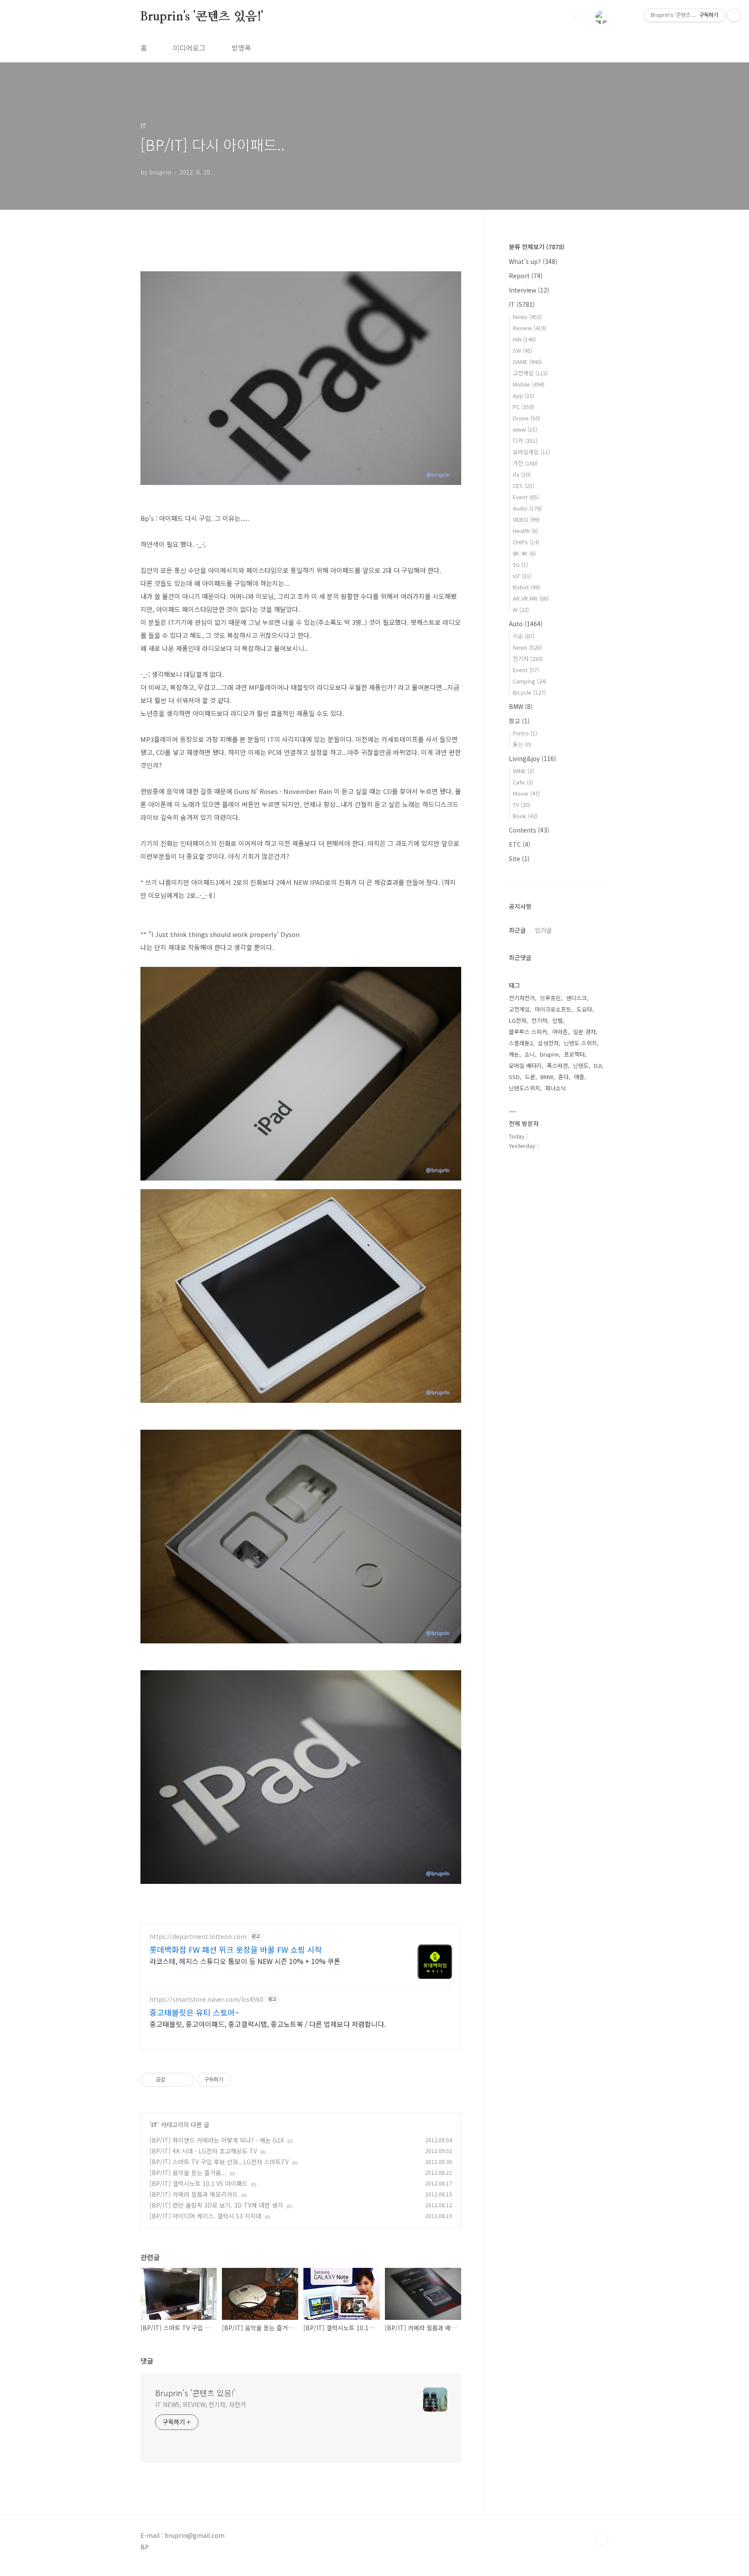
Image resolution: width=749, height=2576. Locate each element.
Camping (530, 681)
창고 (519, 721)
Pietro (525, 733)
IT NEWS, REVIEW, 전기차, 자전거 (200, 2404)
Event (526, 497)
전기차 (528, 659)
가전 (525, 463)
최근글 (517, 930)
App (524, 395)
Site (519, 859)
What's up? (533, 261)
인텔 (557, 1020)
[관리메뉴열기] (734, 15)
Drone (526, 418)
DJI (598, 1065)
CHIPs (526, 542)
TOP (602, 2539)
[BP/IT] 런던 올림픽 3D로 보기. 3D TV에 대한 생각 (216, 2205)
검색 (582, 17)
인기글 (543, 930)
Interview (529, 290)
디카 (525, 441)
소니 (530, 1054)
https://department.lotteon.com (198, 1937)
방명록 (241, 48)
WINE (523, 771)
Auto (526, 624)
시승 (524, 636)
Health (525, 531)
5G (520, 564)
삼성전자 (548, 1043)
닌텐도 (581, 1065)
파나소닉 (556, 1088)
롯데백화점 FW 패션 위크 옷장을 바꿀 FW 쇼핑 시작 (236, 1949)
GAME (527, 362)
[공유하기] (173, 2080)
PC (523, 407)
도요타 (584, 1009)
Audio (527, 508)
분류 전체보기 (537, 247)
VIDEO (526, 519)
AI (521, 610)
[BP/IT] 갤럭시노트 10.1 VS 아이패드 (199, 2183)
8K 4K (524, 553)
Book (525, 816)
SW (523, 350)
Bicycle (529, 692)
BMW (521, 706)
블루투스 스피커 (528, 1032)
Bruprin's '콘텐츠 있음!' (202, 17)
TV (521, 805)
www (525, 429)
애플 (579, 1077)
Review (529, 328)
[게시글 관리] (184, 2080)
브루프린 (550, 998)
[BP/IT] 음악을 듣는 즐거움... (188, 2173)
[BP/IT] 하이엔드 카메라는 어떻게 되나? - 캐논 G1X (217, 2140)
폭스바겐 (557, 1065)
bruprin (549, 1054)
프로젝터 (574, 1054)
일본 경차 (584, 1032)
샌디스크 (576, 998)
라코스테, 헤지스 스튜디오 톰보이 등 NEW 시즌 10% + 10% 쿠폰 (245, 1961)
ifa (522, 474)
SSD (514, 1077)
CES (523, 486)
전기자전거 (522, 998)
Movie (526, 793)
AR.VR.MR (531, 598)
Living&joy (532, 758)
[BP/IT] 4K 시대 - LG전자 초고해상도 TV (203, 2151)
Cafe (523, 782)
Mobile (529, 384)
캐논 (514, 1054)
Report (526, 276)
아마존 (560, 1032)
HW (524, 339)
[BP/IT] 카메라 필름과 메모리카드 (194, 2194)
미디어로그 (189, 48)
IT (154, 2124)
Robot (526, 587)
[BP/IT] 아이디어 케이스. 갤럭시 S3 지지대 (205, 2216)
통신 (522, 744)
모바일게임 (531, 452)
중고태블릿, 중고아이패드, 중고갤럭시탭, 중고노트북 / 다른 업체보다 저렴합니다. (268, 2024)
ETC (520, 844)
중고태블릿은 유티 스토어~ (194, 2012)
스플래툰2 (521, 1043)
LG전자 (518, 1020)
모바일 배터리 (525, 1065)
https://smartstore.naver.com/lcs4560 (206, 1999)
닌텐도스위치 (524, 1088)
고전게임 (530, 373)
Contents (529, 830)
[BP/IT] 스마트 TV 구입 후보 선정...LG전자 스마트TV (219, 2162)
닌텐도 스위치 (580, 1043)
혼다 (563, 1077)
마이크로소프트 (553, 1009)
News (527, 317)
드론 (530, 1077)
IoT (522, 576)
